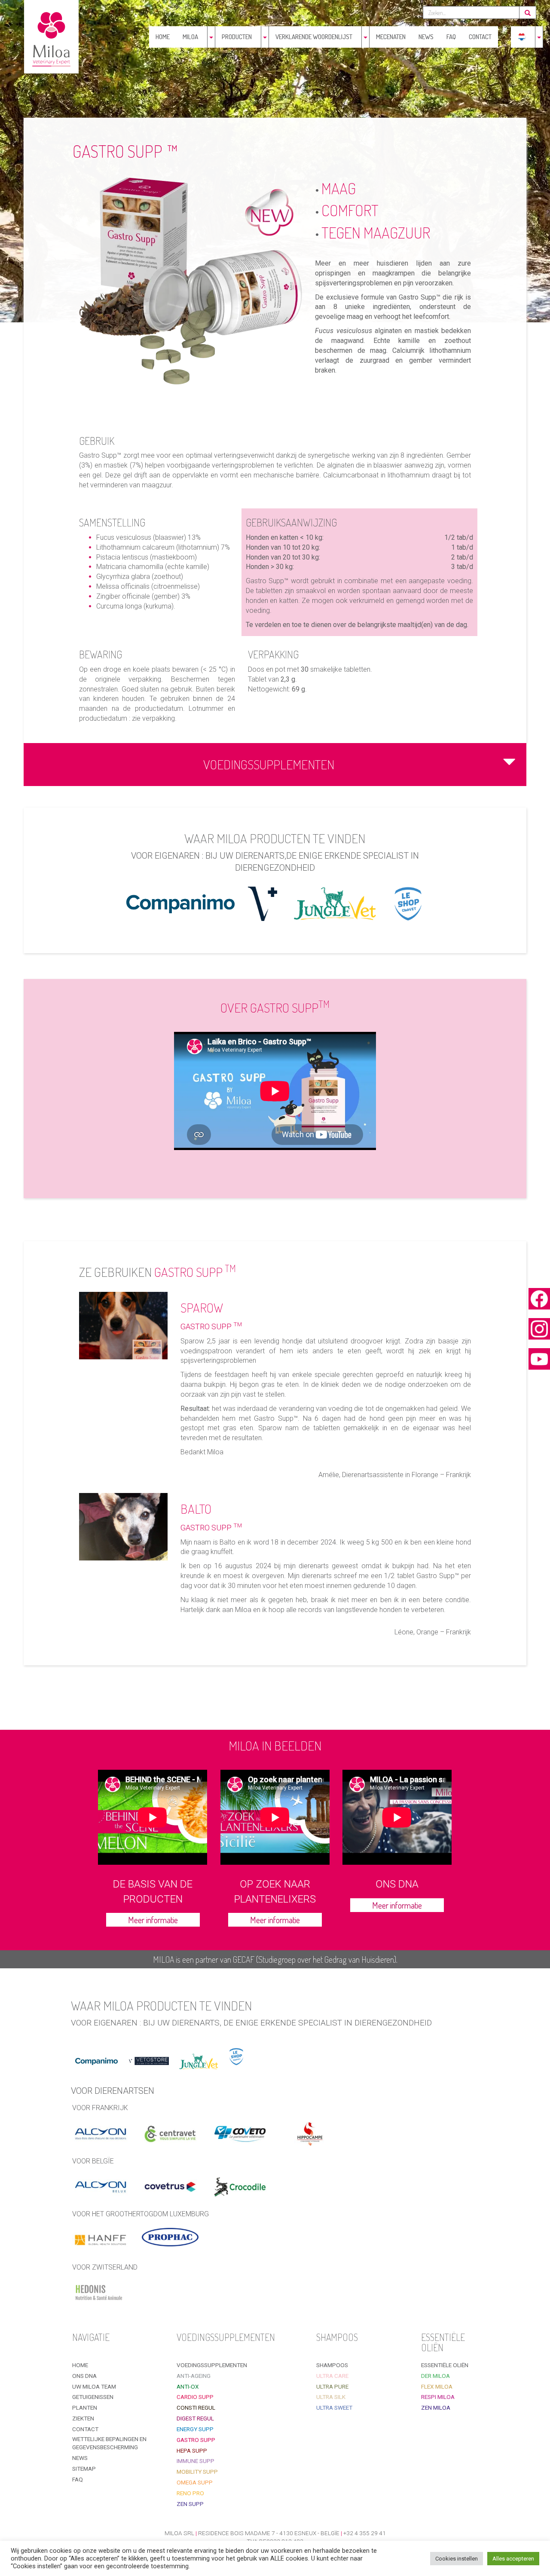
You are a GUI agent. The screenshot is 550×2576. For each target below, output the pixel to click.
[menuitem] (522, 37)
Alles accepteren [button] (513, 2559)
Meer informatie (153, 1920)
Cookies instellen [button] (457, 2559)
